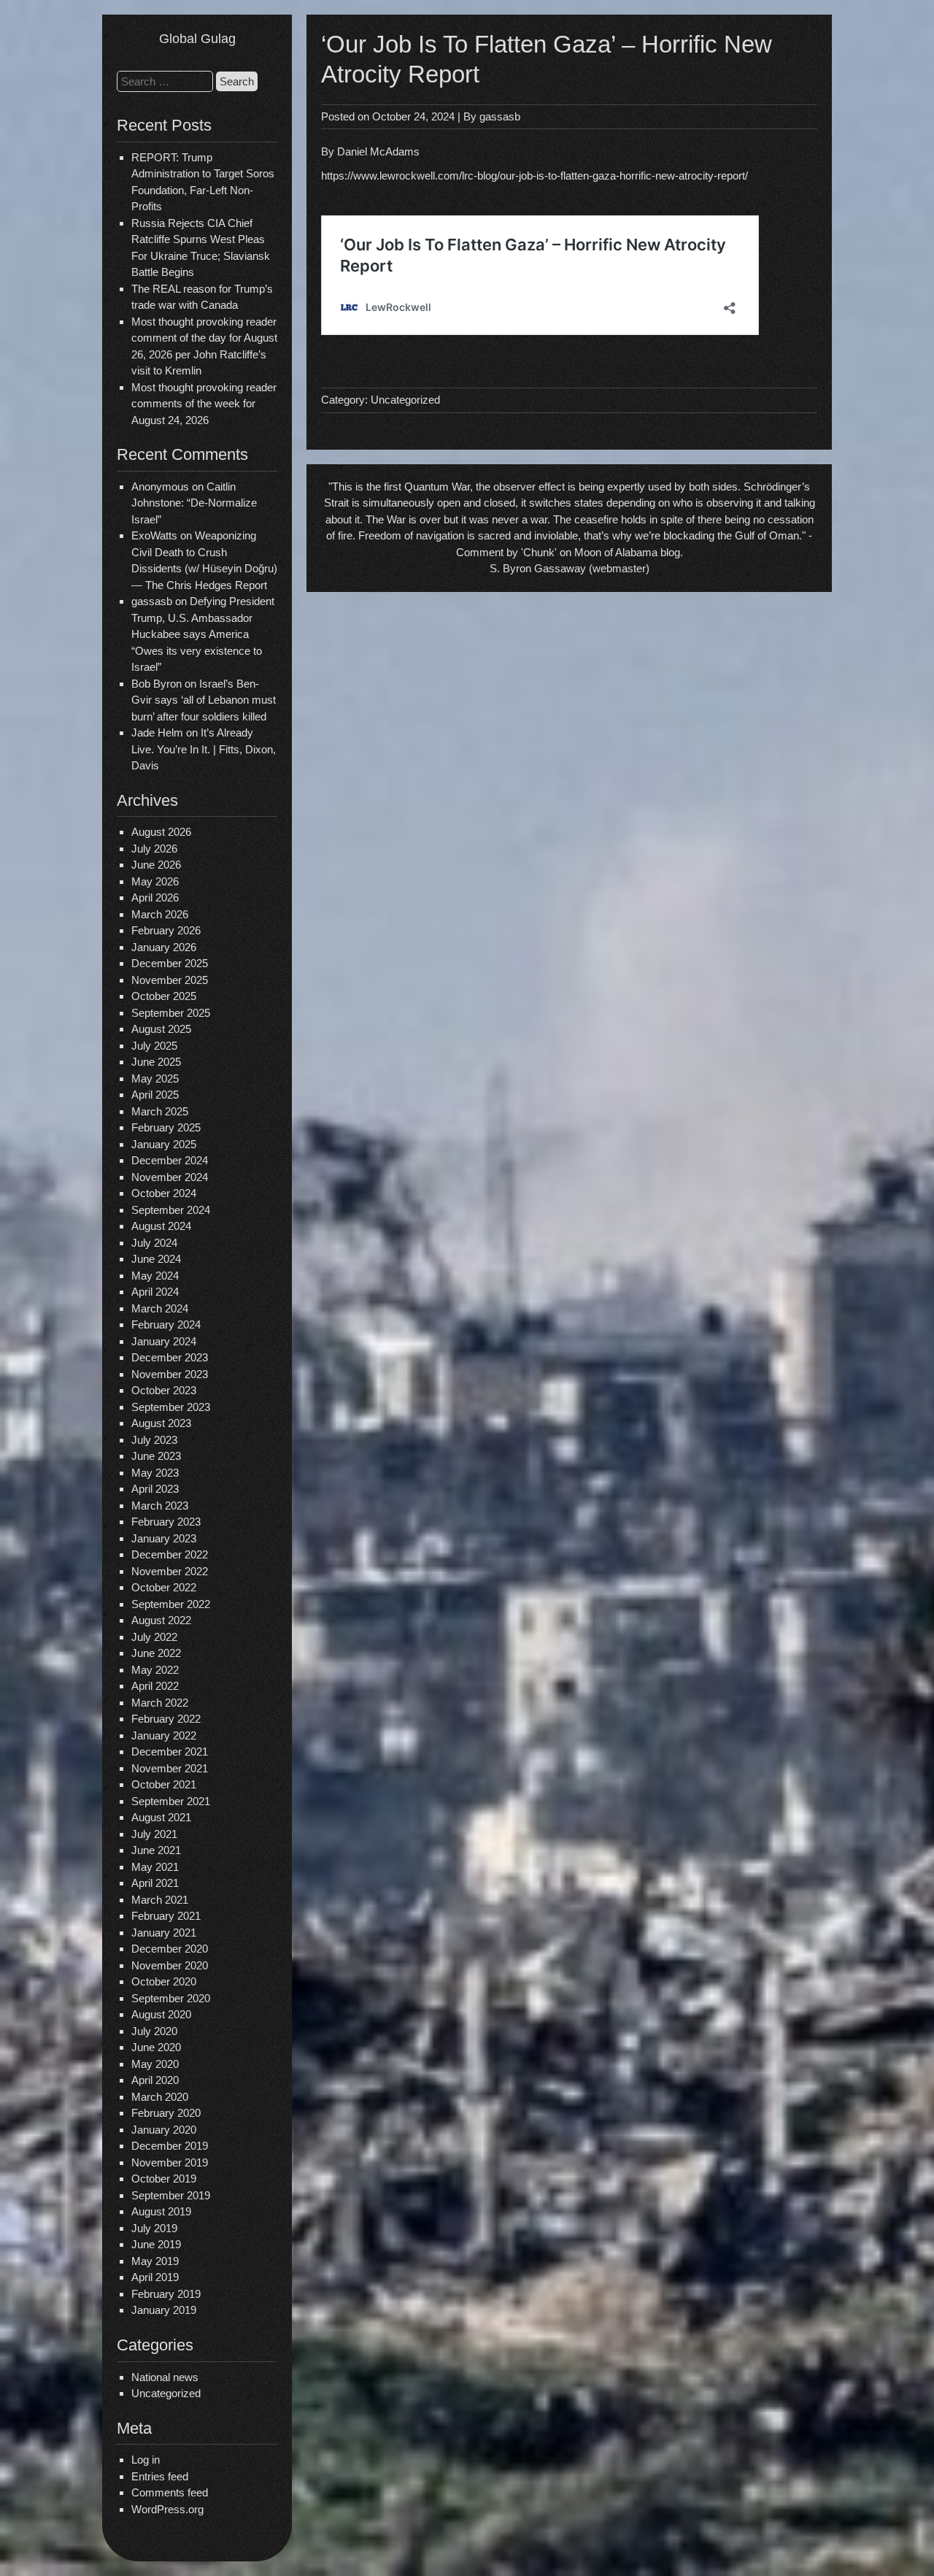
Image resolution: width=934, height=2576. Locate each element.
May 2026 (155, 881)
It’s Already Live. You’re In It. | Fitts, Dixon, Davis (204, 749)
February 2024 (166, 1324)
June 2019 (156, 2244)
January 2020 (164, 2130)
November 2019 (170, 2162)
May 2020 (155, 2064)
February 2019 (166, 2294)
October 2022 (164, 1587)
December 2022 (170, 1554)
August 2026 (161, 832)
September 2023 (171, 1407)
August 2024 (161, 1226)
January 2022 (164, 1735)
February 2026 (166, 930)
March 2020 (160, 2097)
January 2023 (164, 1538)
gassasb (500, 116)
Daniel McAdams (378, 151)
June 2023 (156, 1456)
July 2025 (154, 1046)
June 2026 (156, 865)
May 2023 (155, 1473)
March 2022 (160, 1703)
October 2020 (164, 1981)
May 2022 (155, 1670)
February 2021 (166, 1916)
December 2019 (170, 2146)
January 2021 (164, 1933)
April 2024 (155, 1292)
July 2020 (154, 2031)
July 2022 (154, 1637)
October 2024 (164, 1193)
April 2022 (155, 1686)
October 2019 (164, 2179)
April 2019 (155, 2277)
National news (165, 2377)
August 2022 (161, 1620)
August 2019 (161, 2211)
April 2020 (155, 2080)
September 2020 (171, 1998)
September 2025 (171, 1013)
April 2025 (155, 1095)
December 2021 (170, 1752)
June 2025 (156, 1062)
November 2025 (170, 980)
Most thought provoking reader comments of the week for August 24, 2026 (204, 404)
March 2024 (160, 1308)
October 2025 (164, 996)
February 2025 (166, 1127)
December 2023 (170, 1357)
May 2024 (155, 1276)
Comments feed (170, 2492)
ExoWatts (154, 535)
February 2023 (166, 1522)
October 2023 (164, 1390)
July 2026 (154, 849)
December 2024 (170, 1160)
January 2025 (164, 1144)
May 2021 (155, 1867)
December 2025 (170, 963)
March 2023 (160, 1506)
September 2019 (171, 2195)
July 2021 (154, 1834)
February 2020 (166, 2113)
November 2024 (170, 1177)
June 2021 (156, 1850)
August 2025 (161, 1029)
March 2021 (160, 1900)
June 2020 (156, 2047)
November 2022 (170, 1571)
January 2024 (164, 1341)
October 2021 (164, 1784)
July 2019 (154, 2228)
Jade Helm (157, 733)
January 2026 (164, 947)
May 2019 (155, 2261)
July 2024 (154, 1243)
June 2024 (156, 1259)
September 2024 (171, 1210)
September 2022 (171, 1604)
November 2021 (170, 1768)
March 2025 (160, 1111)
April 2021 (155, 1883)
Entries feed (160, 2476)
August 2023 (161, 1423)
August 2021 (161, 1817)
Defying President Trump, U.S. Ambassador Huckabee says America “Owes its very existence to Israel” (203, 634)
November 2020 (170, 1965)
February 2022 (166, 1719)
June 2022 (156, 1653)
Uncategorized (166, 2393)
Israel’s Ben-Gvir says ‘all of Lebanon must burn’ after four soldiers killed (204, 700)
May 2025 (155, 1079)
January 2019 (164, 2310)
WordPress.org (167, 2509)
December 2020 (170, 1949)
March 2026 (160, 914)
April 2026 (155, 897)
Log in (146, 2460)
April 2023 (155, 1489)
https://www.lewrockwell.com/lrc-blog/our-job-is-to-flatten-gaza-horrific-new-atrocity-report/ (534, 176)
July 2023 (154, 1440)
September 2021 (171, 1801)
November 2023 (170, 1374)
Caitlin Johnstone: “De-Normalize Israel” (194, 503)
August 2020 (161, 2014)
